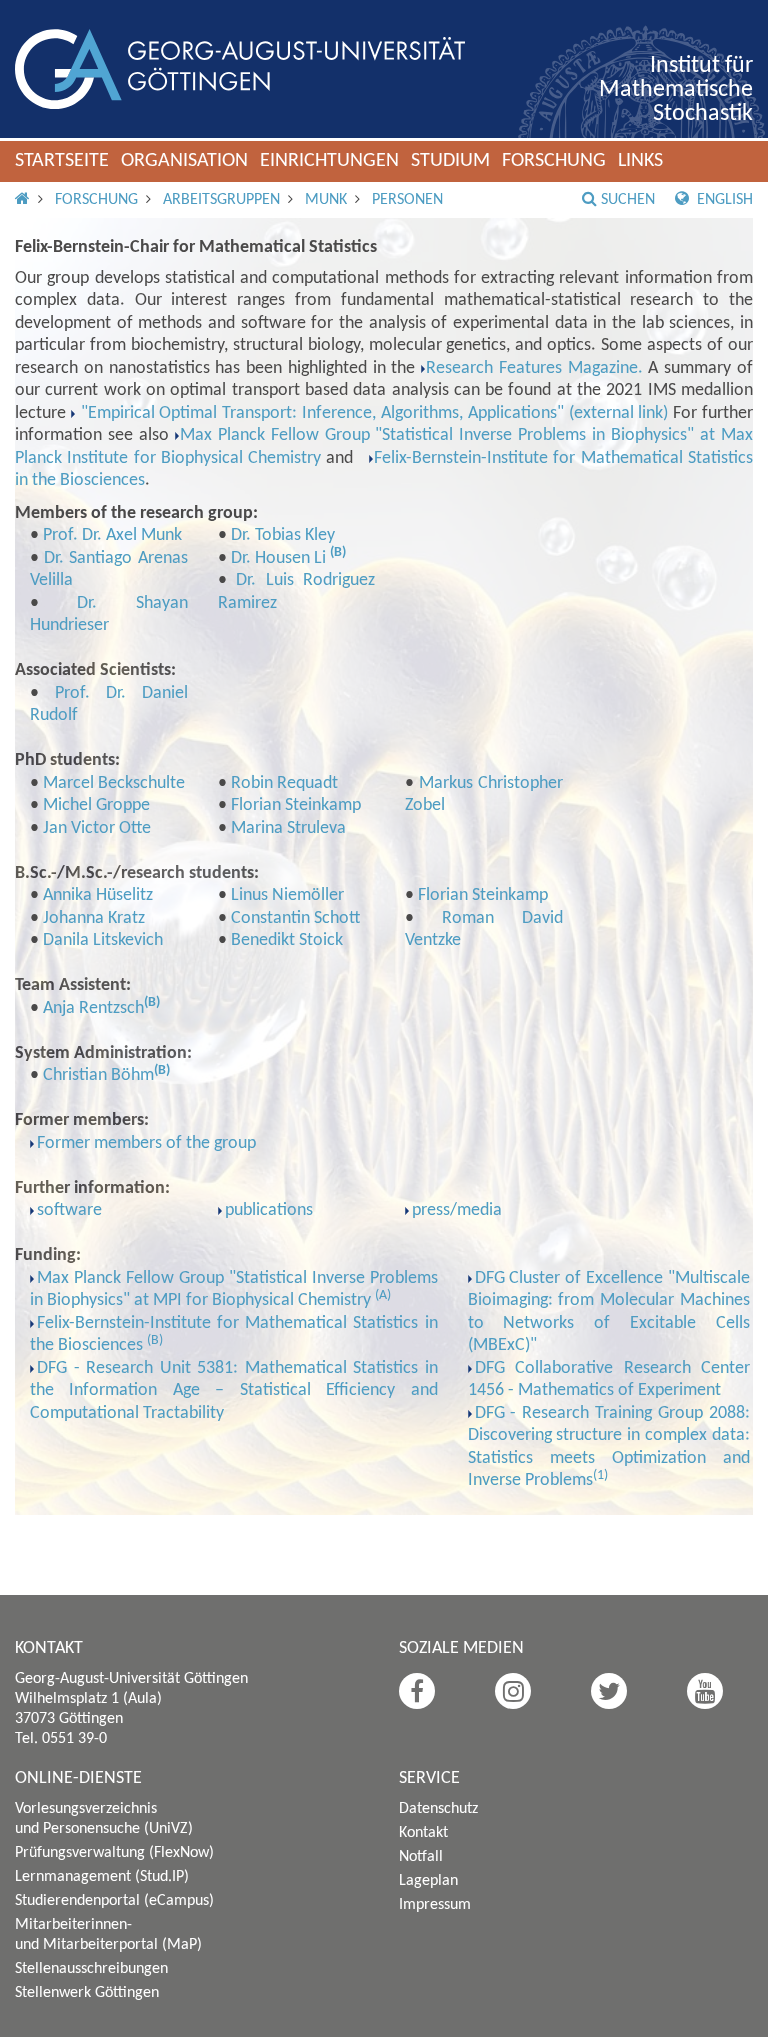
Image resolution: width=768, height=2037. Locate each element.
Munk (326, 200)
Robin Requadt (284, 783)
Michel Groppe (96, 805)
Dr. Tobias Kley (283, 535)
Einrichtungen (329, 161)
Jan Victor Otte (97, 828)
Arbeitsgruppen (221, 200)
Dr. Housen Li (280, 558)
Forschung (554, 161)
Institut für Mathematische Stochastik (676, 90)
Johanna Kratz (94, 918)
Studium (450, 161)
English (723, 200)
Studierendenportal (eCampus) (114, 1901)
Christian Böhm (98, 1075)
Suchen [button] (628, 200)
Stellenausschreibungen (91, 1969)
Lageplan (428, 1881)
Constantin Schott (295, 918)
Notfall (421, 1857)
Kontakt (423, 1833)
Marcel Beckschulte (114, 783)
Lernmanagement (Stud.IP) (102, 1877)
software (69, 1210)
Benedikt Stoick (287, 940)
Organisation (184, 161)
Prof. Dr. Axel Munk (112, 535)
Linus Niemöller (287, 895)
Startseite (62, 161)
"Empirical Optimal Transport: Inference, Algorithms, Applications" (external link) (372, 413)
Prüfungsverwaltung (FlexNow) (114, 1853)
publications (269, 1210)
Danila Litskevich (103, 940)
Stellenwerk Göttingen (87, 1993)
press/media (457, 1210)
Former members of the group (146, 1143)
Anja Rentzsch (93, 1008)
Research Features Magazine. (534, 368)
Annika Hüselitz (98, 895)
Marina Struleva (288, 828)
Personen (407, 200)
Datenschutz (438, 1809)
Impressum (435, 1905)
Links (640, 161)
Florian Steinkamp (296, 805)
